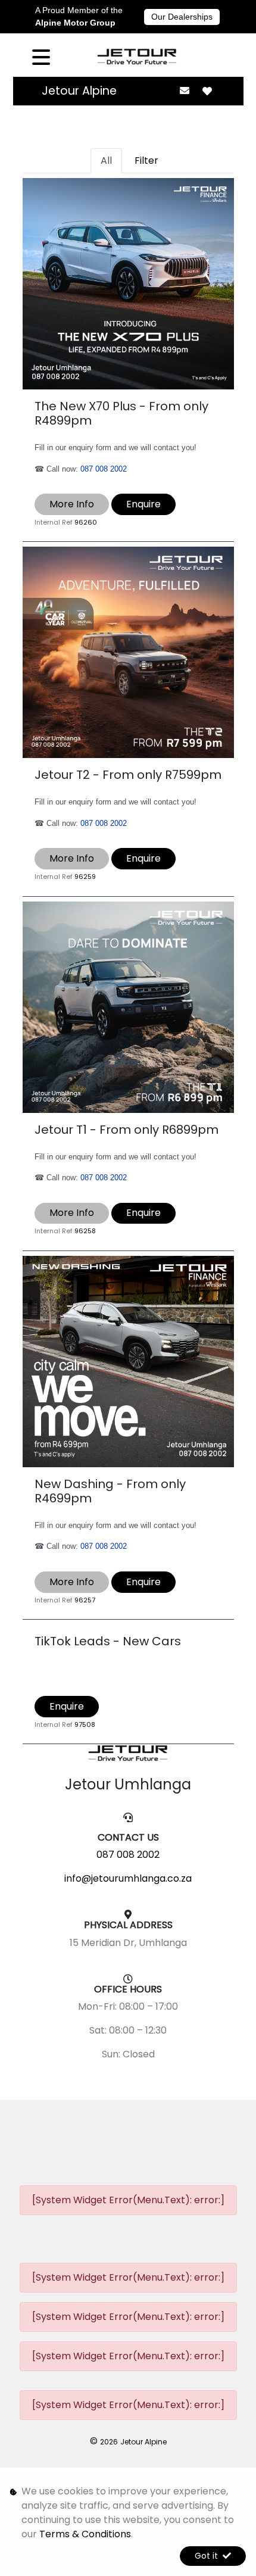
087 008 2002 (104, 469)
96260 (86, 522)
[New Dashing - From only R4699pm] (128, 1361)
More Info (72, 504)
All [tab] (106, 160)
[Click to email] (185, 91)
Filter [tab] (146, 160)
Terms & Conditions (85, 2534)
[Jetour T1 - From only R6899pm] (128, 1006)
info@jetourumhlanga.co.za (128, 1878)
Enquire (143, 504)
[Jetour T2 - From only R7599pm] (128, 652)
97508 (85, 1724)
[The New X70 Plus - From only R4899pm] (128, 283)
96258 (85, 1231)
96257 (85, 1600)
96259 (85, 877)
